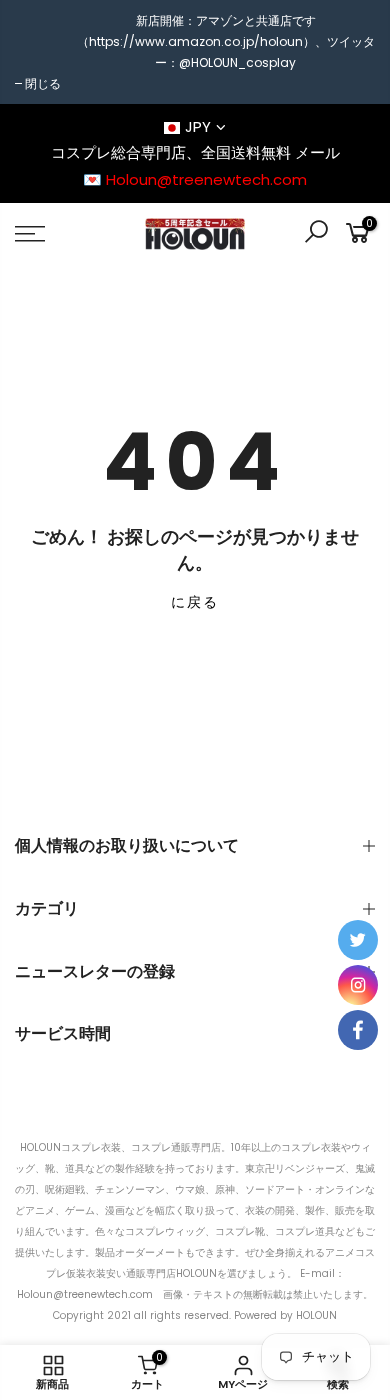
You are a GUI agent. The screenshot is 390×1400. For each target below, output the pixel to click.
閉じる (43, 83)
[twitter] (358, 940)
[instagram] (358, 985)
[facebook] (358, 1030)
